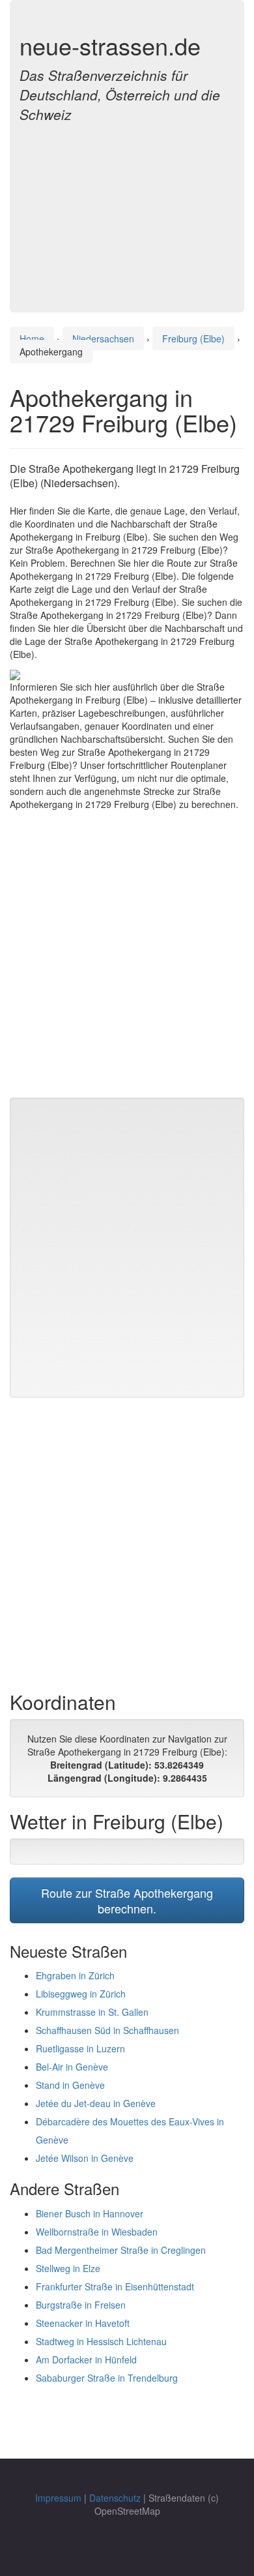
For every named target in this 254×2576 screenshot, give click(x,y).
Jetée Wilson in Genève (85, 2158)
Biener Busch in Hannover (90, 2213)
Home (32, 338)
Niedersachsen (103, 338)
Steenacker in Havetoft (83, 2323)
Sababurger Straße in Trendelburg (107, 2378)
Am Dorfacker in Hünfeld (86, 2359)
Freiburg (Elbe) (193, 338)
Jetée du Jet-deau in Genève (96, 2103)
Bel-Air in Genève (72, 2067)
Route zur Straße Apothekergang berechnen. (127, 1900)
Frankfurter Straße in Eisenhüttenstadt (115, 2286)
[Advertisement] (127, 210)
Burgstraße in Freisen (81, 2305)
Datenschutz (115, 2498)
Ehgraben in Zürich (75, 1975)
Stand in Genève (70, 2085)
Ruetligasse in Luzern (80, 2048)
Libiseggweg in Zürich (81, 1994)
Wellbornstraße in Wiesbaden (97, 2232)
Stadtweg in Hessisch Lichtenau (101, 2341)
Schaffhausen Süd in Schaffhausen (107, 2030)
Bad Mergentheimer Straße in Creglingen (121, 2250)
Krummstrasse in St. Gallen (92, 2012)
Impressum (58, 2498)
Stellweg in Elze (68, 2268)
